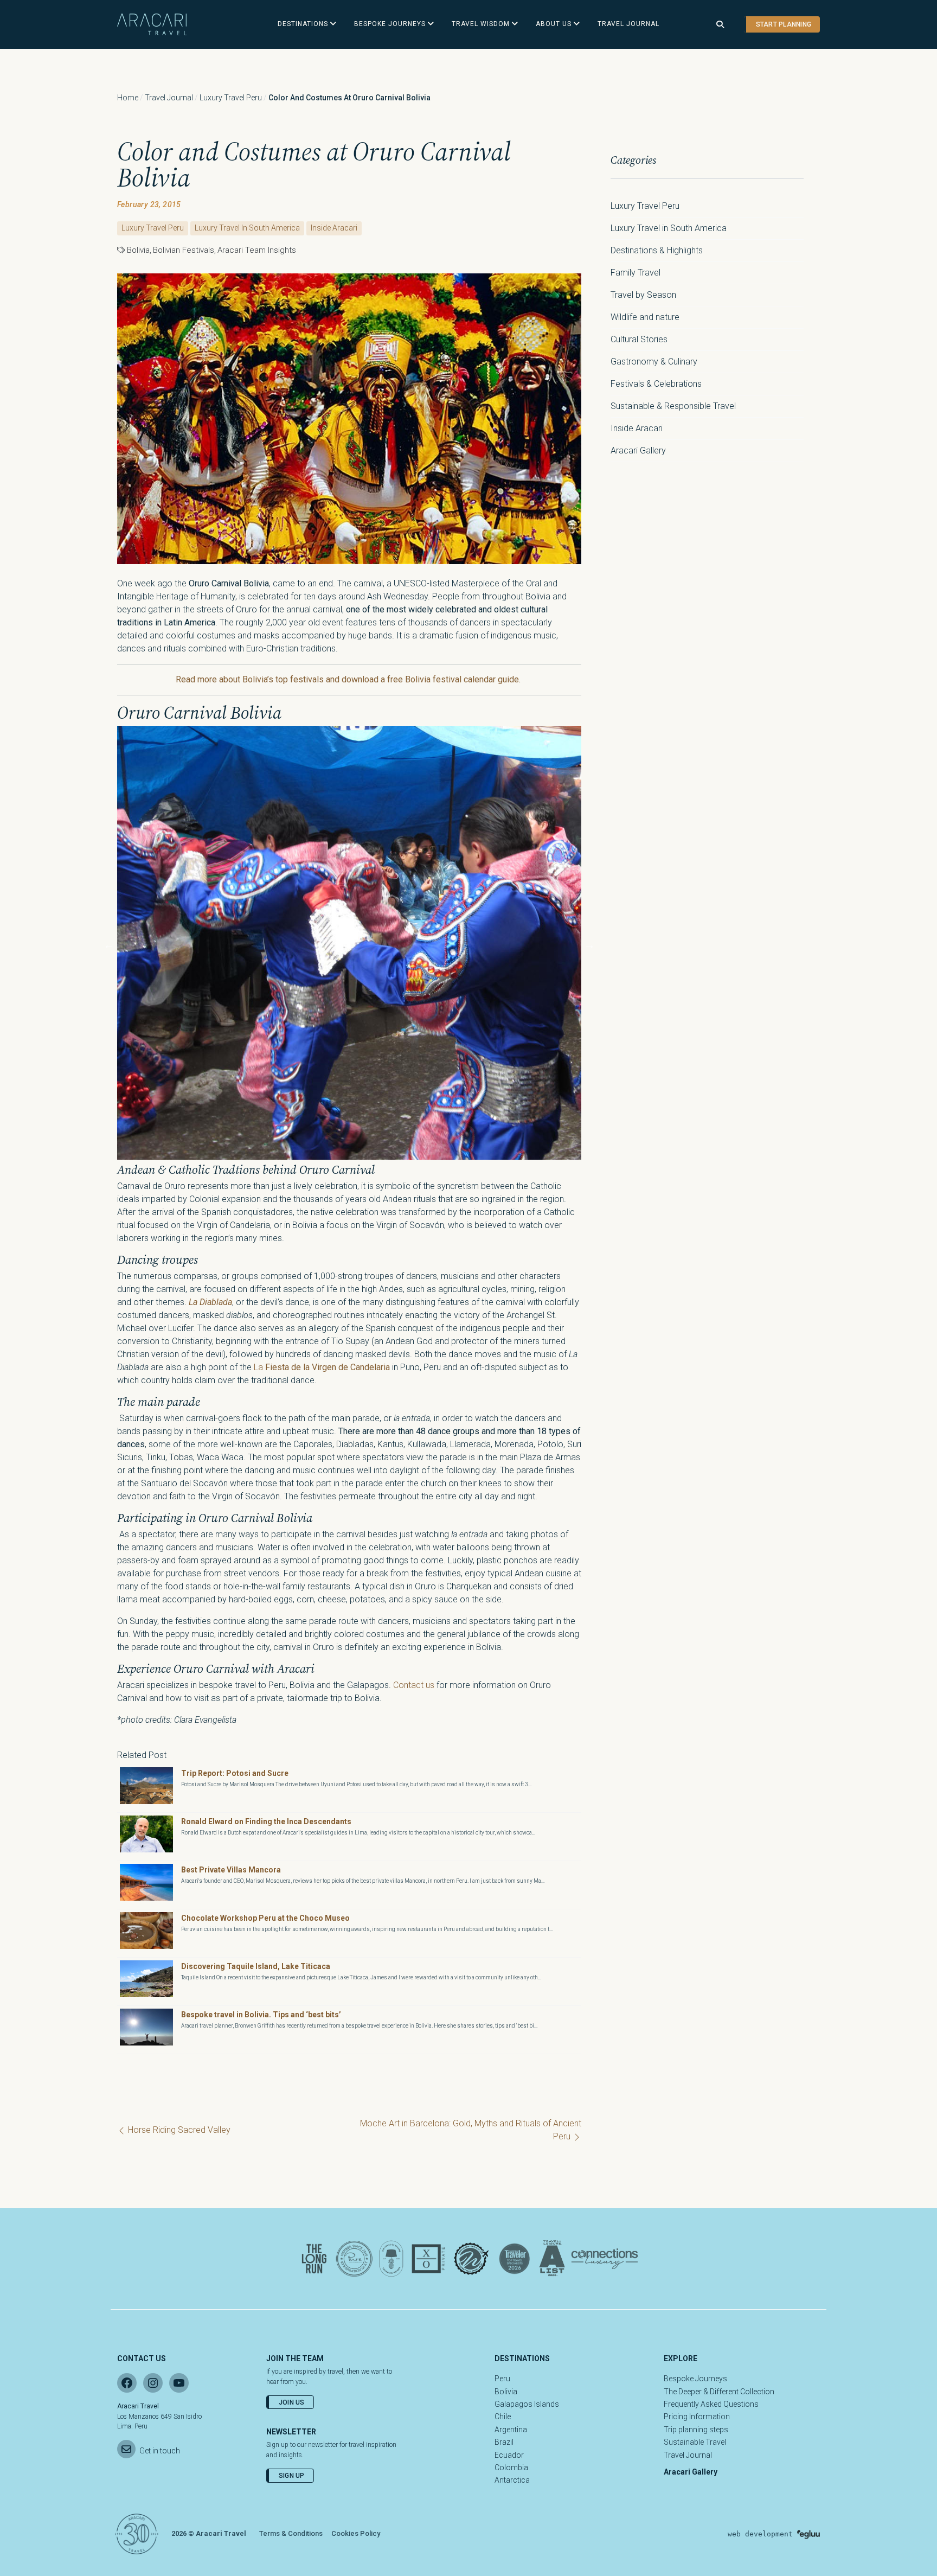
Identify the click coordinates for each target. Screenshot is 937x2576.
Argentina (511, 2430)
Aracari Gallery (638, 450)
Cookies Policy (356, 2533)
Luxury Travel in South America (247, 228)
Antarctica (512, 2480)
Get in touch (160, 2451)
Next (589, 945)
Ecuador (509, 2455)
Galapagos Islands (527, 2404)
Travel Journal (169, 98)
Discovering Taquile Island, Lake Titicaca (256, 1966)
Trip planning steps (696, 2430)
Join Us (292, 2402)
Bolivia (138, 250)
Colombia (511, 2468)
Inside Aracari (334, 228)
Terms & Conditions (291, 2533)
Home (128, 98)
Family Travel (636, 273)
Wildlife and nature (645, 317)
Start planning (784, 24)
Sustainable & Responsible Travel (673, 406)
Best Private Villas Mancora (231, 1870)
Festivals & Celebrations (656, 384)
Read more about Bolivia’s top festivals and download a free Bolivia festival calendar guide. (349, 679)
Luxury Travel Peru (231, 98)
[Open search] (720, 25)
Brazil (504, 2442)
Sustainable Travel (695, 2442)
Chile (503, 2417)
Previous (109, 945)
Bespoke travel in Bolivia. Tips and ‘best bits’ (261, 2015)
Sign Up (292, 2476)
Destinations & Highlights (657, 250)
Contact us (414, 1685)
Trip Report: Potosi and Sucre (235, 1773)
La (322, 1367)
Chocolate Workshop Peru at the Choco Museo (265, 1918)
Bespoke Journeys (695, 2379)
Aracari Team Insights (257, 250)
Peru (502, 2379)
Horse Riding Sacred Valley (178, 2130)
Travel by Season (643, 295)
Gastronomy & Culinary (654, 362)
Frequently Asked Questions (711, 2404)
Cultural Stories (639, 339)
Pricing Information (697, 2417)
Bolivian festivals (184, 250)
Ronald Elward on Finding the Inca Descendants (266, 1821)
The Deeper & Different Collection (719, 2392)
